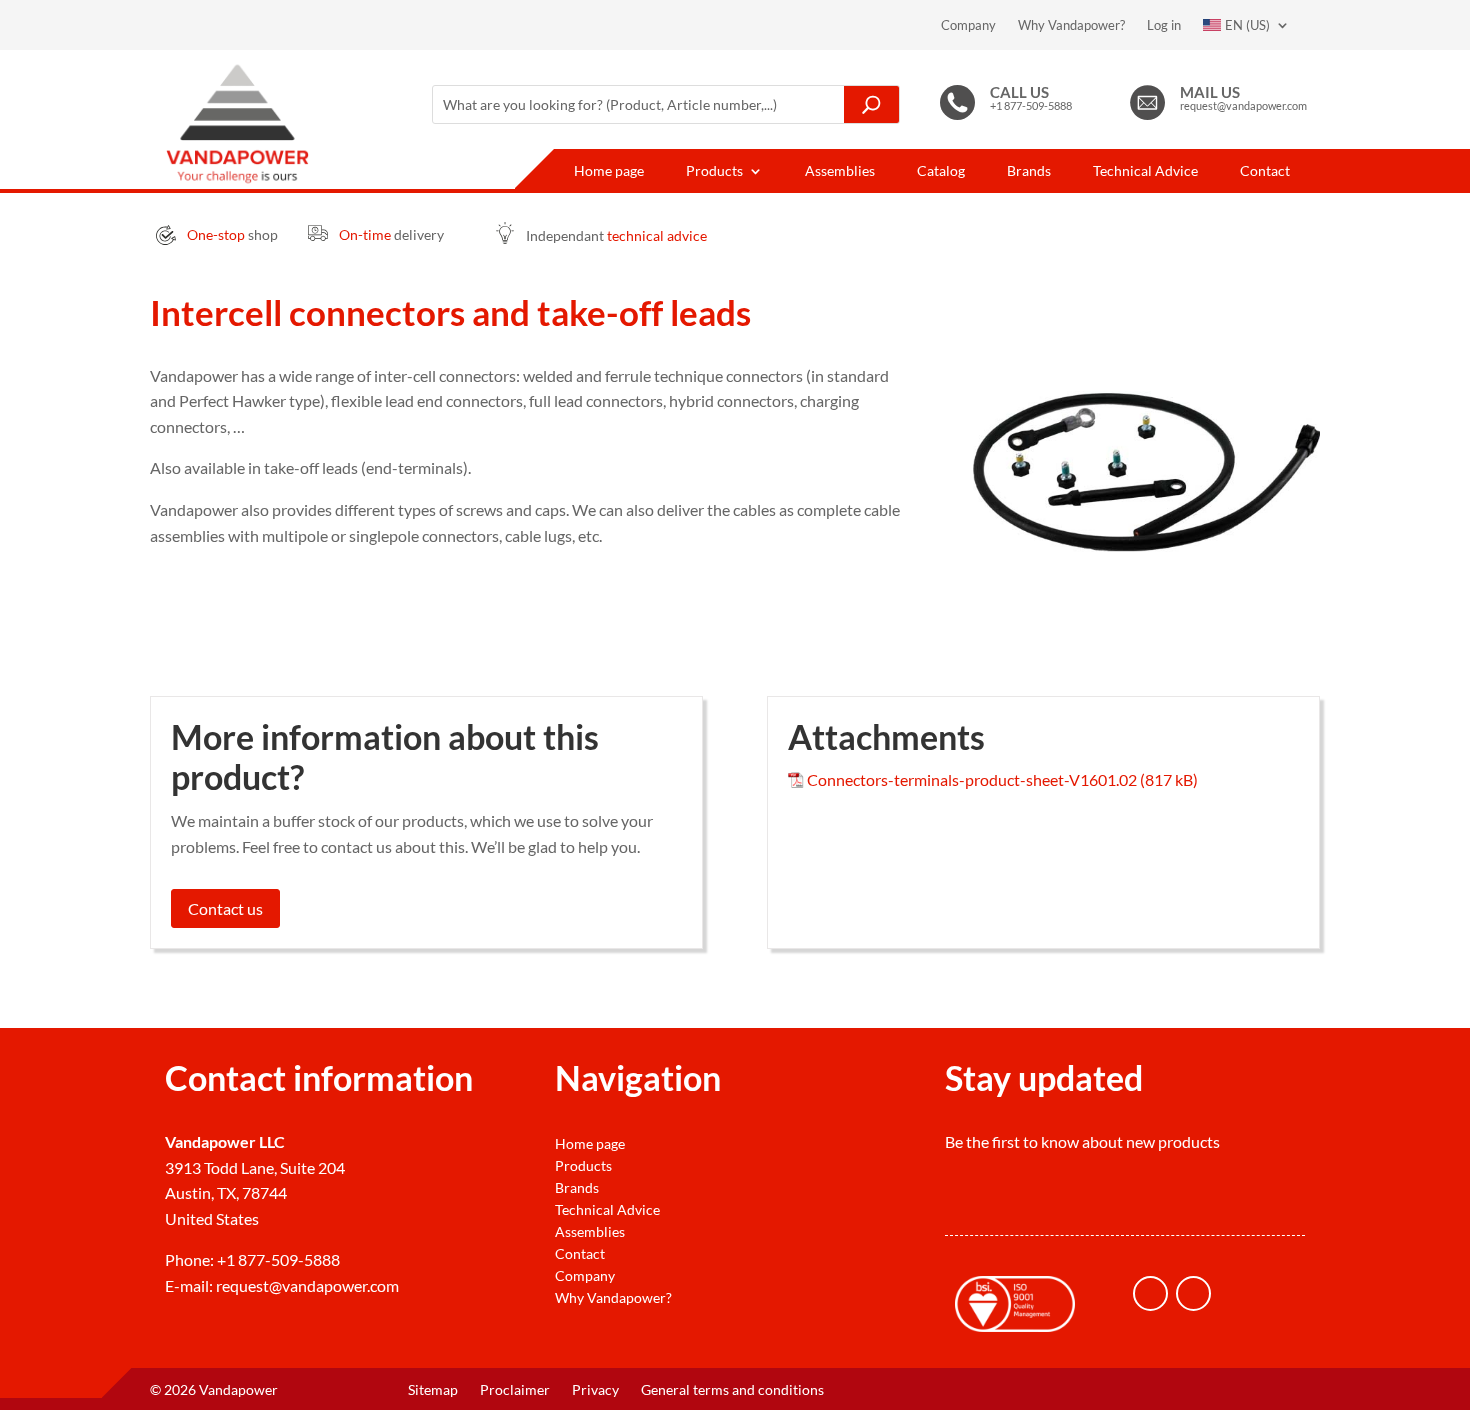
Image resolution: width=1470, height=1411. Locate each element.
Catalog (941, 171)
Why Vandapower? (1071, 25)
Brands (1029, 171)
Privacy (595, 1390)
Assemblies (840, 171)
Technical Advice (1145, 171)
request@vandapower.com (307, 1285)
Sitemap (433, 1390)
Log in (1164, 25)
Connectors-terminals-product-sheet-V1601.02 (972, 779)
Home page (609, 171)
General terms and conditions (732, 1390)
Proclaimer (515, 1390)
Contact (1265, 171)
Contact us (225, 908)
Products (714, 171)
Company (968, 25)
